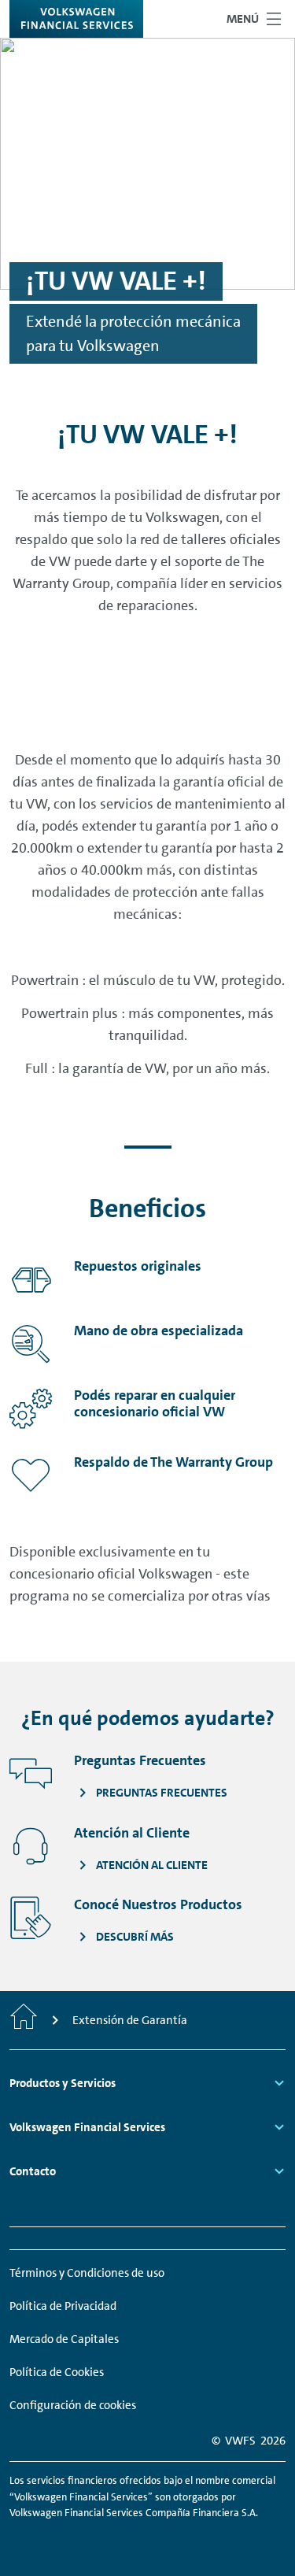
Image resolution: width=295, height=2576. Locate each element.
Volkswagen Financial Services (87, 2127)
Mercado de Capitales (64, 2339)
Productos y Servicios (63, 2083)
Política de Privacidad (63, 2306)
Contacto (33, 2171)
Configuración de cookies (73, 2405)
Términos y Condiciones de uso (87, 2273)
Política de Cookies (57, 2372)
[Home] (24, 2020)
